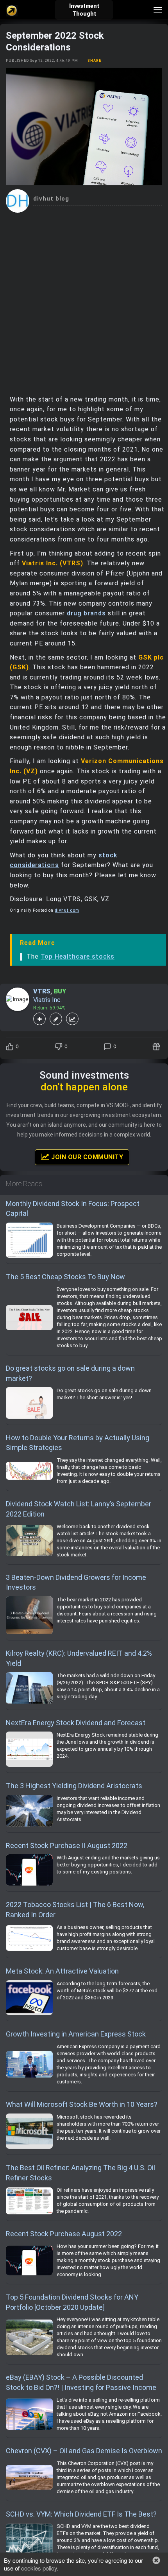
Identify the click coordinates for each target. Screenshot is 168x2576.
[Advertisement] (84, 301)
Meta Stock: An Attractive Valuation (62, 1971)
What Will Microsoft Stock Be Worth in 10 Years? (82, 2104)
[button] (156, 2560)
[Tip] (157, 1047)
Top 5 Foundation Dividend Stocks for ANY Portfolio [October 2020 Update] (72, 2302)
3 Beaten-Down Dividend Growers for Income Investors (76, 1582)
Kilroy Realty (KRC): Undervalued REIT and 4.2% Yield (79, 1658)
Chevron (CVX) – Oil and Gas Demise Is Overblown (84, 2451)
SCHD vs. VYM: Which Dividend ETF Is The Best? (81, 2514)
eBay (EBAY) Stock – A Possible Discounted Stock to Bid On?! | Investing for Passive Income (81, 2382)
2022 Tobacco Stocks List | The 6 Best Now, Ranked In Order (75, 1910)
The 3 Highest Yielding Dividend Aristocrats (74, 1786)
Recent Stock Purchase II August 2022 (67, 1846)
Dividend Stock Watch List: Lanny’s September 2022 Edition (79, 1509)
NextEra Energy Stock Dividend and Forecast (76, 1723)
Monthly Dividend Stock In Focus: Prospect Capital (73, 1209)
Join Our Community (87, 1157)
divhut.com (67, 910)
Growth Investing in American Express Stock (76, 2034)
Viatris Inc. (47, 1000)
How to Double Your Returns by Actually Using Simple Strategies (78, 1443)
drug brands (86, 613)
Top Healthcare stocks (78, 956)
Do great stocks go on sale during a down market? (70, 1373)
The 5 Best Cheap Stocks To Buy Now (65, 1277)
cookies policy (38, 2568)
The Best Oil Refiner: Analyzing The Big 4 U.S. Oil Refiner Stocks (80, 2173)
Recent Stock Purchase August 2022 (64, 2234)
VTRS (42, 991)
